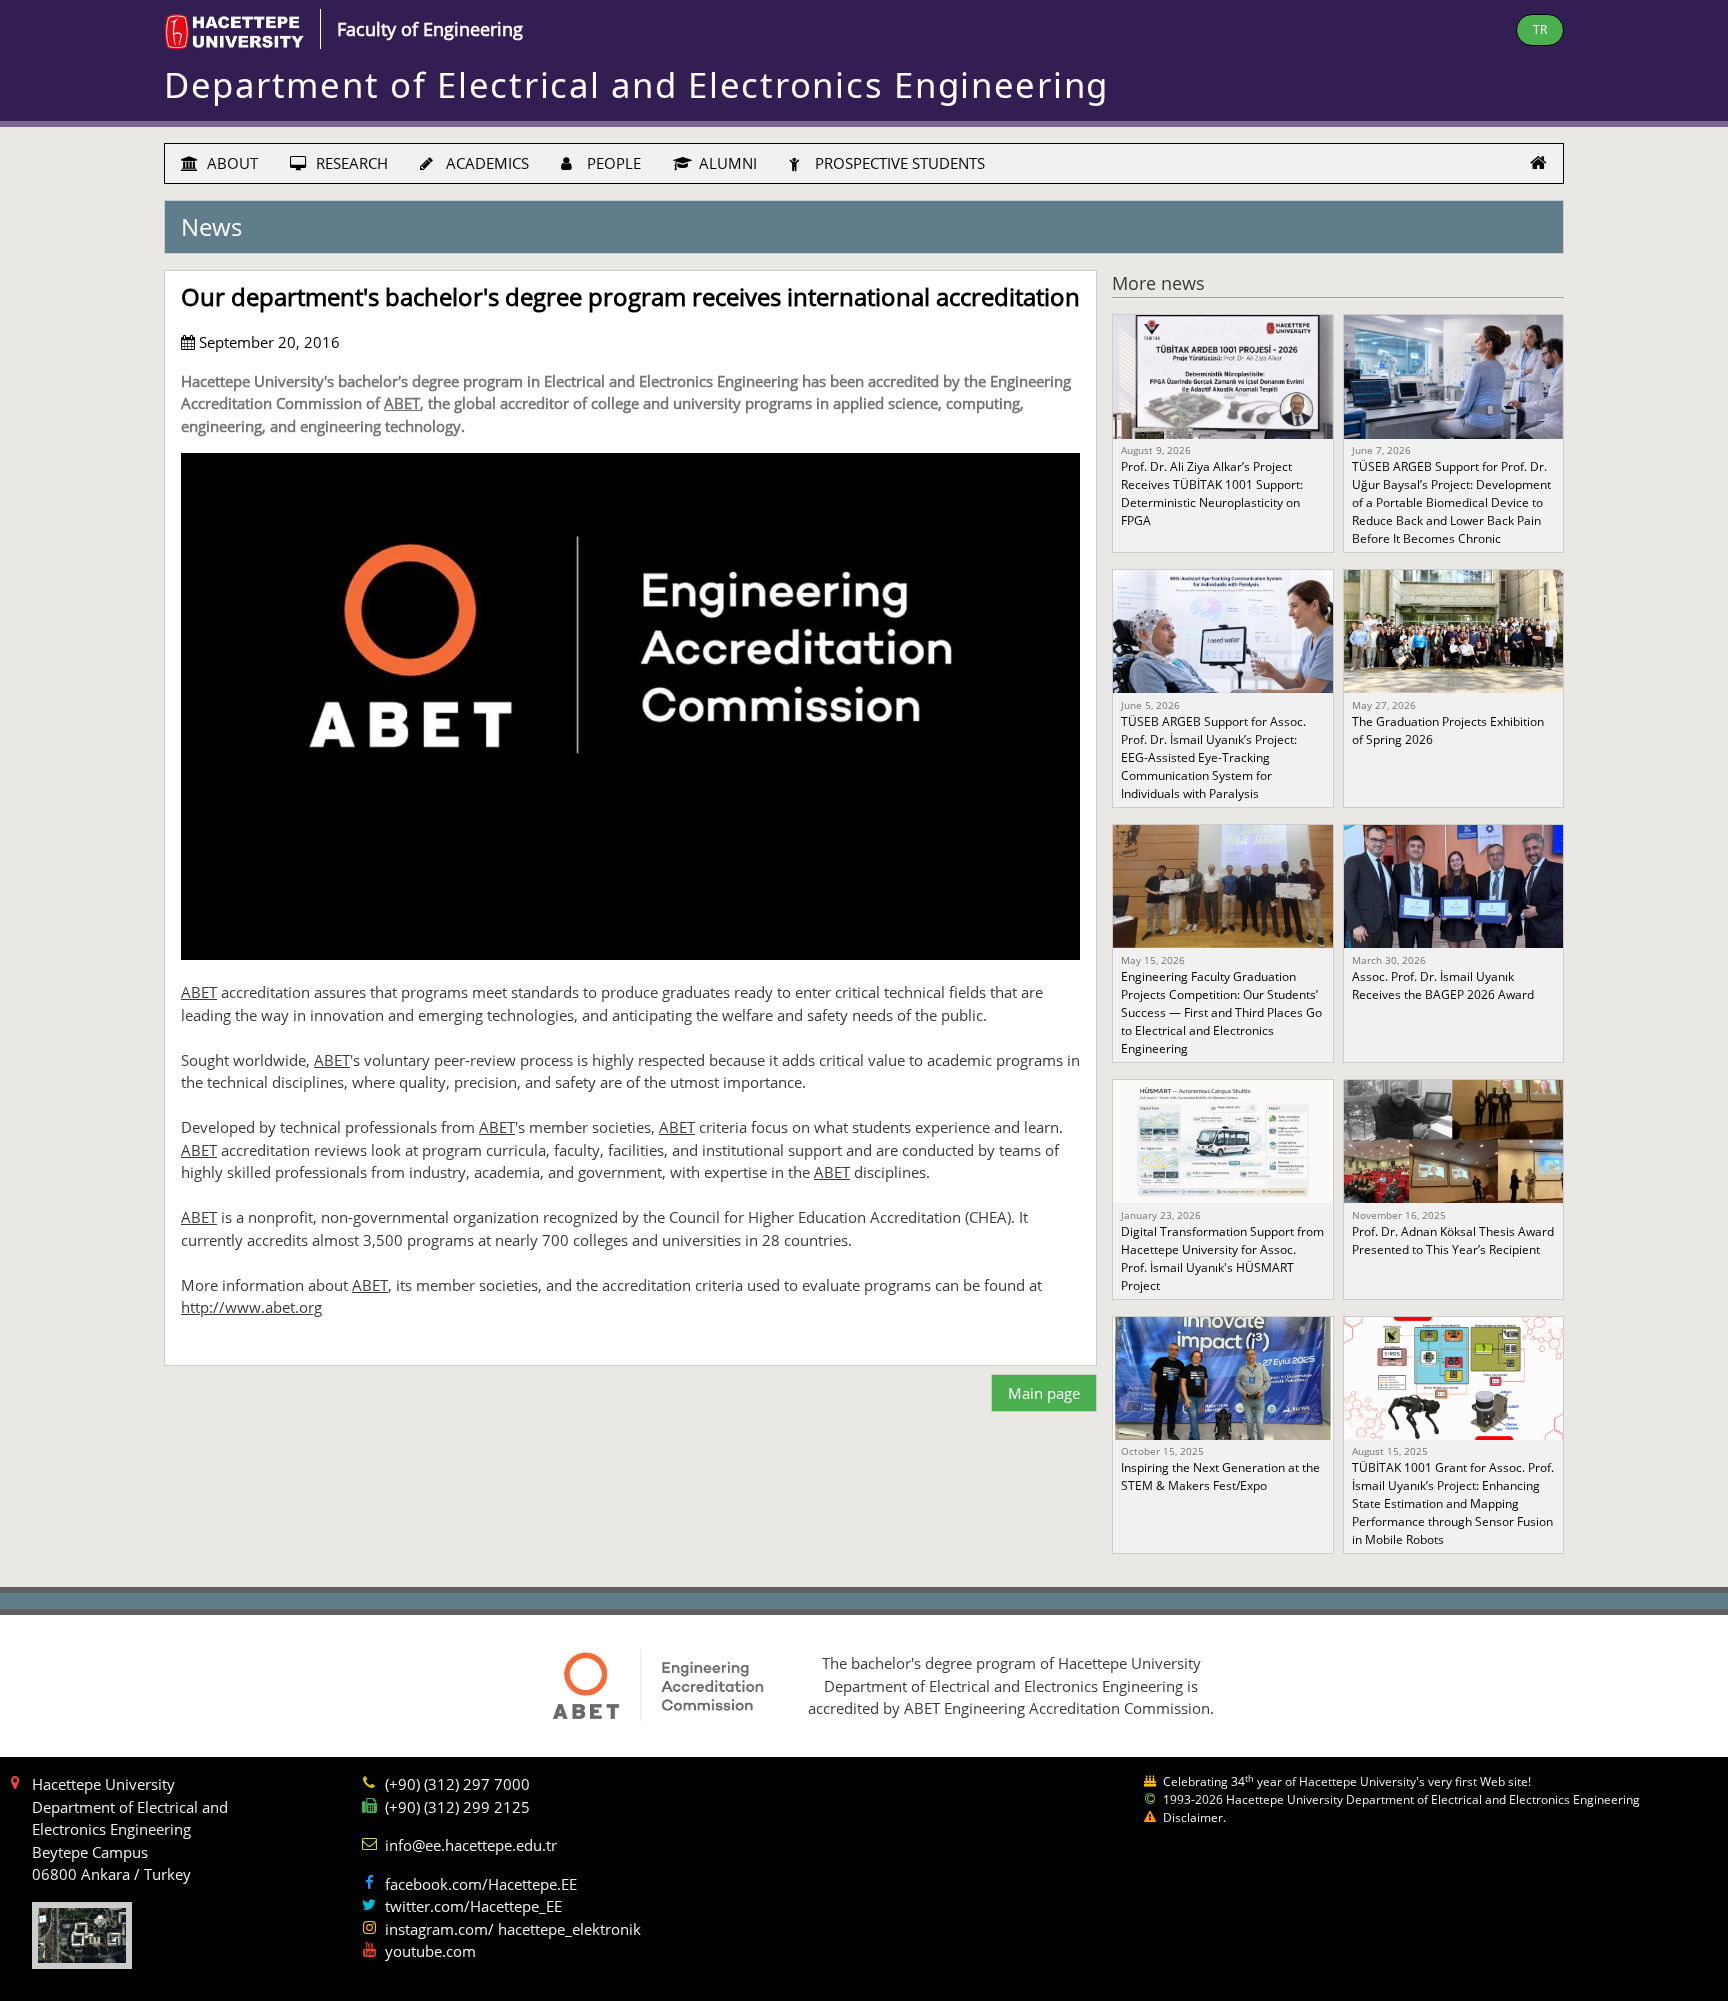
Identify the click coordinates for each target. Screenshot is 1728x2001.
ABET (402, 403)
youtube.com (430, 1951)
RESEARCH (350, 163)
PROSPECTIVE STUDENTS (898, 163)
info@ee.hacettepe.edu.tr (471, 1845)
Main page (1044, 1393)
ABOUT (230, 163)
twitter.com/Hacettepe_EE (473, 1906)
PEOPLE (612, 163)
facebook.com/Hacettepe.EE (481, 1884)
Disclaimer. (1194, 1817)
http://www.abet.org (251, 1307)
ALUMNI (726, 163)
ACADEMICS (485, 163)
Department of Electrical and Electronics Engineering (636, 84)
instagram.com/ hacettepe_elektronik (513, 1929)
